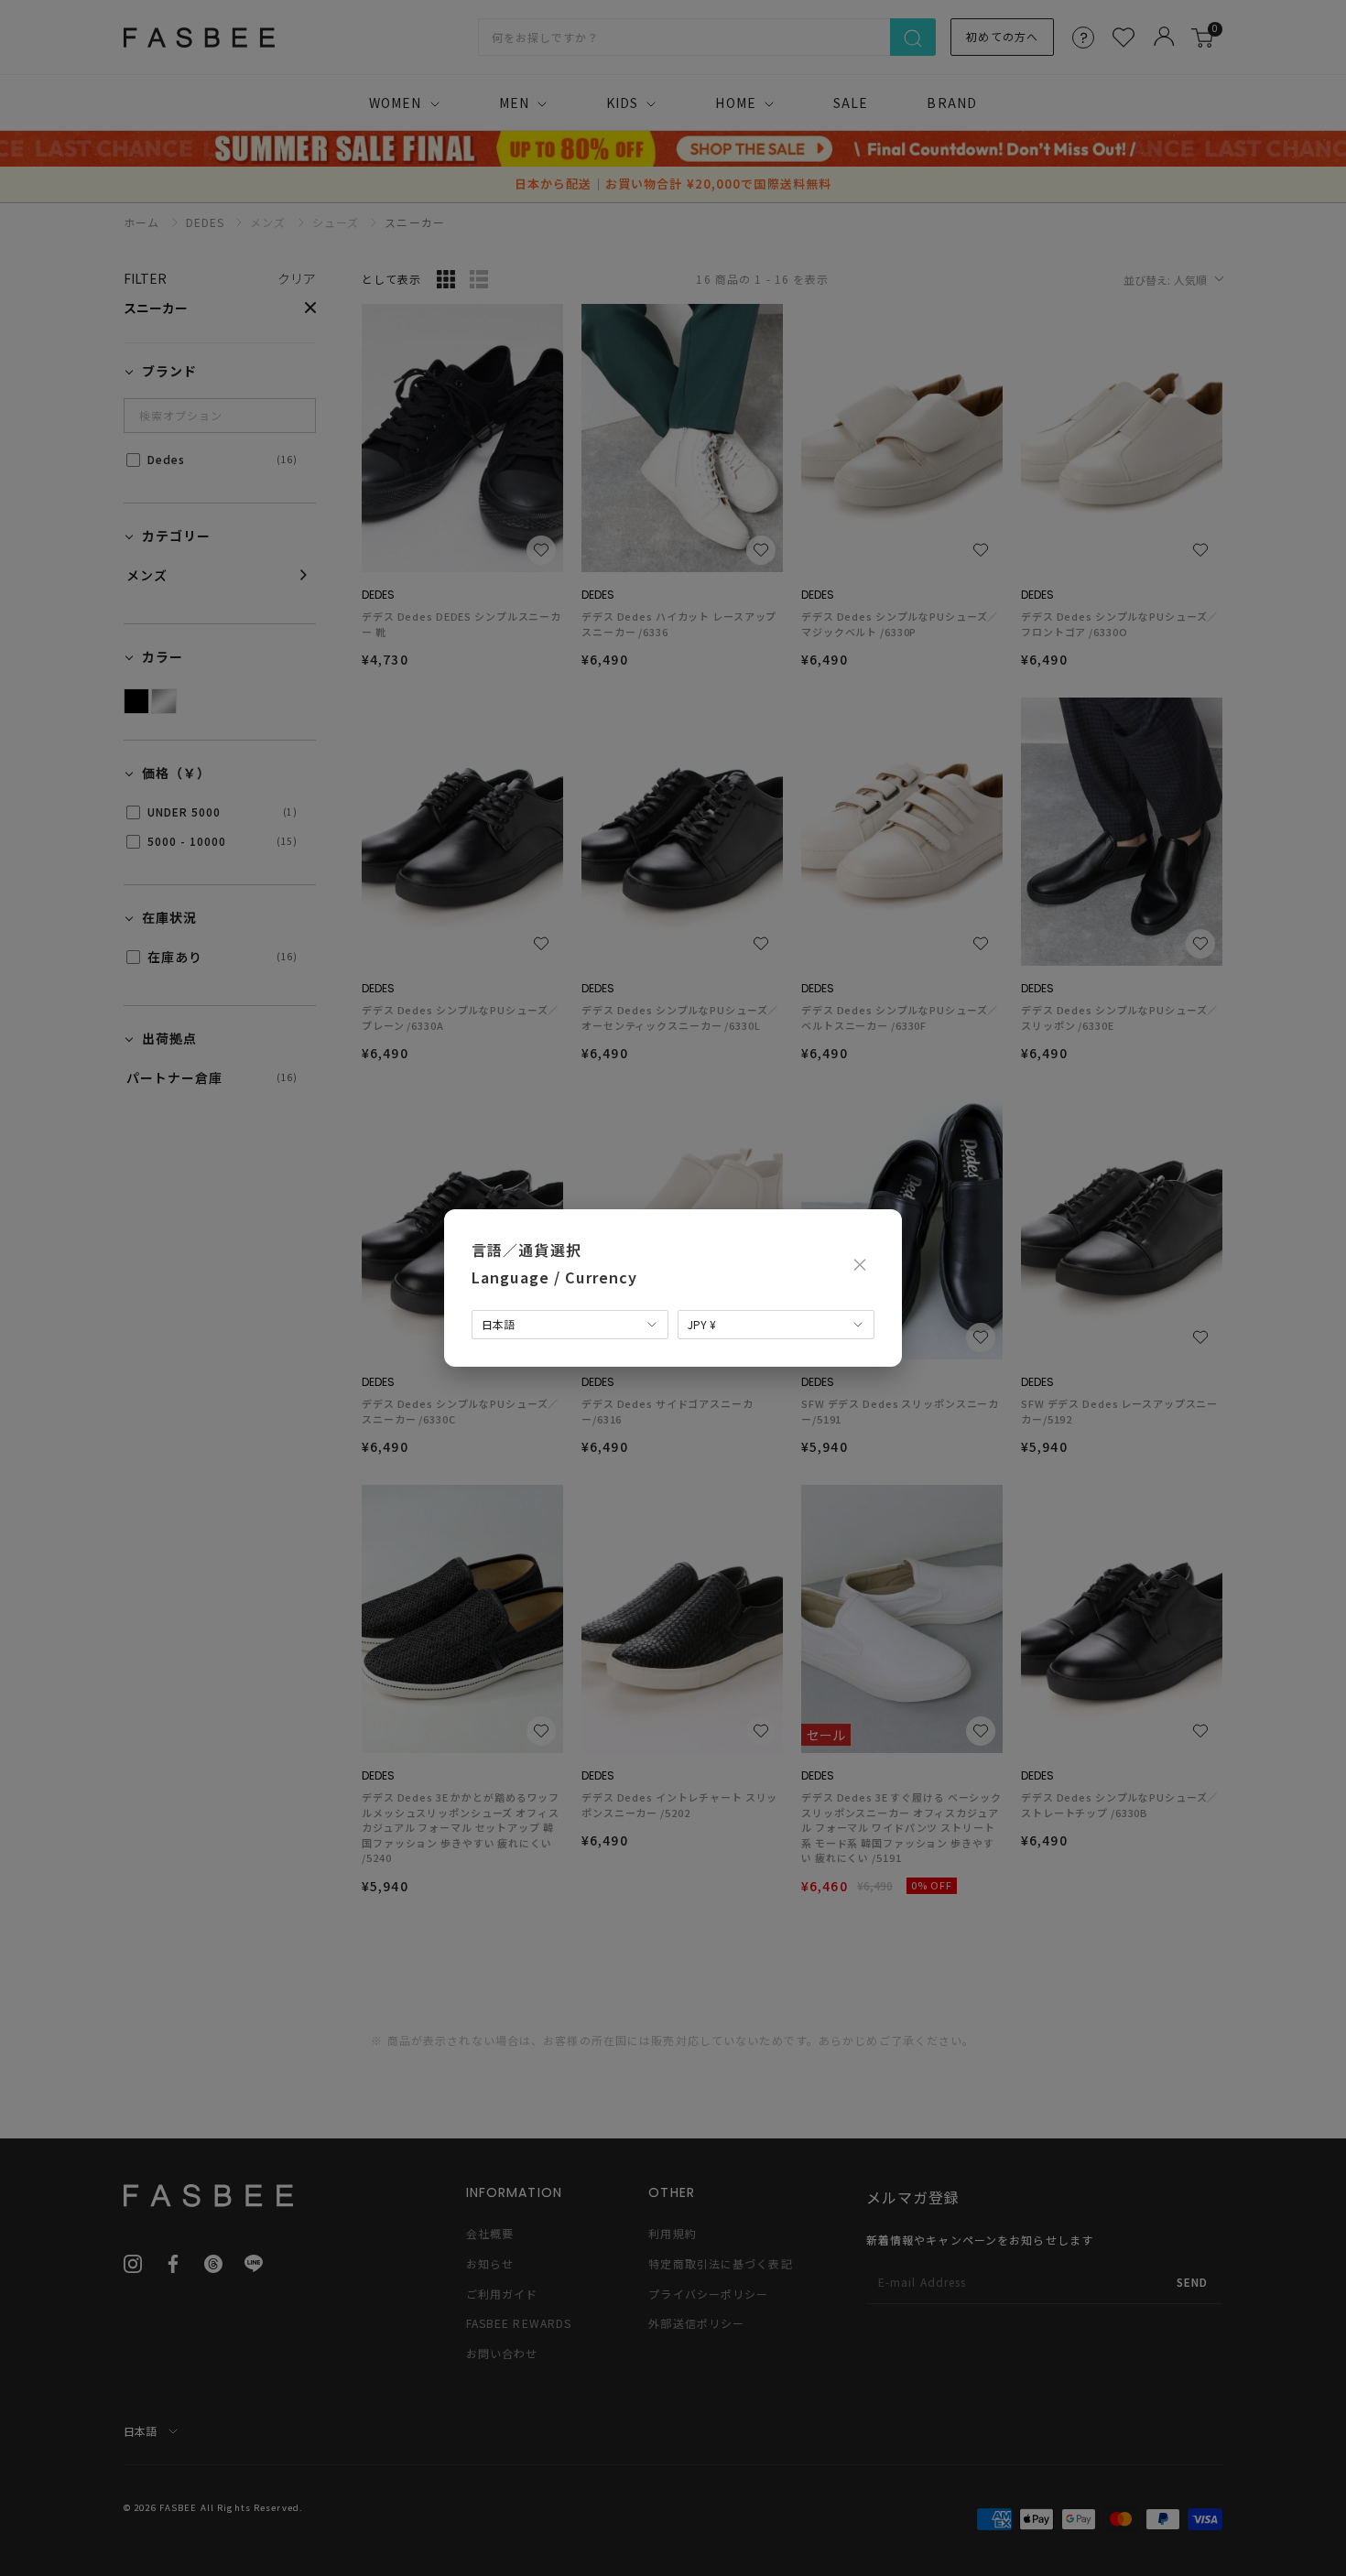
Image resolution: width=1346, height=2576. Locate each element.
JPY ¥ (702, 1324)
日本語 (498, 1324)
